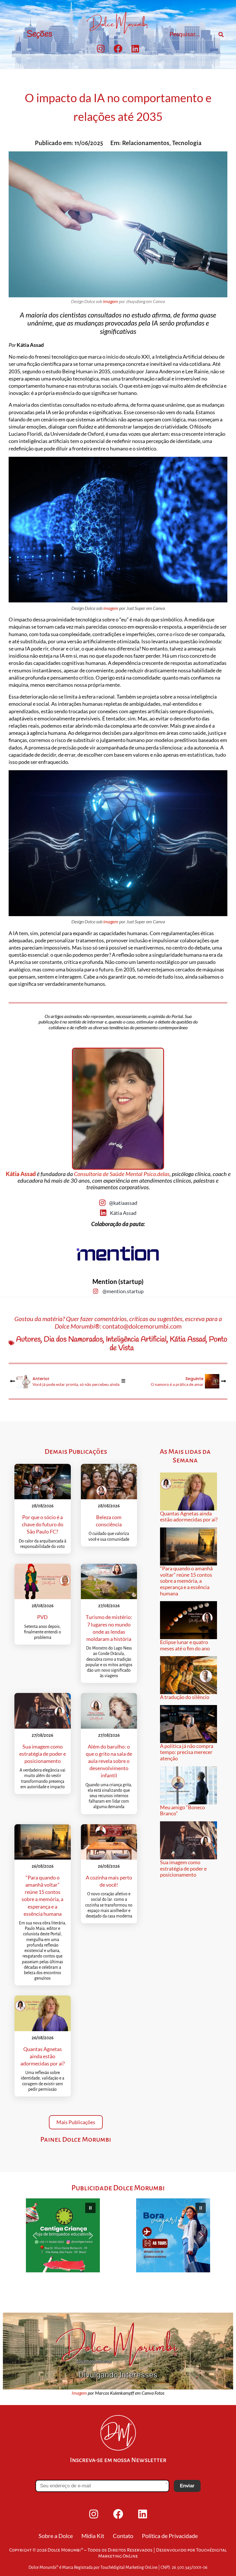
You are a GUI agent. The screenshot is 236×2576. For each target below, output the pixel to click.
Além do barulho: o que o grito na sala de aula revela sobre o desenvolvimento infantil (109, 1761)
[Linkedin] (135, 49)
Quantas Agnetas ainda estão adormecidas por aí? (43, 2056)
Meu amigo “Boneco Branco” (182, 1810)
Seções (39, 34)
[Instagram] (101, 49)
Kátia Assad (21, 1174)
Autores (28, 1340)
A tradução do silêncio (185, 1697)
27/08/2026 (109, 1606)
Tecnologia (187, 143)
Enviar (187, 2486)
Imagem (79, 2393)
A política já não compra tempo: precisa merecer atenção (187, 1752)
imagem (111, 301)
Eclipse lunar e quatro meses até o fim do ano (185, 1645)
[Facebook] (118, 49)
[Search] (221, 35)
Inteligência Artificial (136, 1340)
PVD (42, 1617)
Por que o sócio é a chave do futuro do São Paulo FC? (43, 1524)
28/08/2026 (43, 1506)
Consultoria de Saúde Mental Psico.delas (122, 1174)
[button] (63, 2235)
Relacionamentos (146, 143)
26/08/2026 (43, 1866)
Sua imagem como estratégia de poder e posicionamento (43, 1754)
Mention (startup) (118, 1282)
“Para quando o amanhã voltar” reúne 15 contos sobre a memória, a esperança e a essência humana (186, 1581)
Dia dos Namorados (73, 1340)
